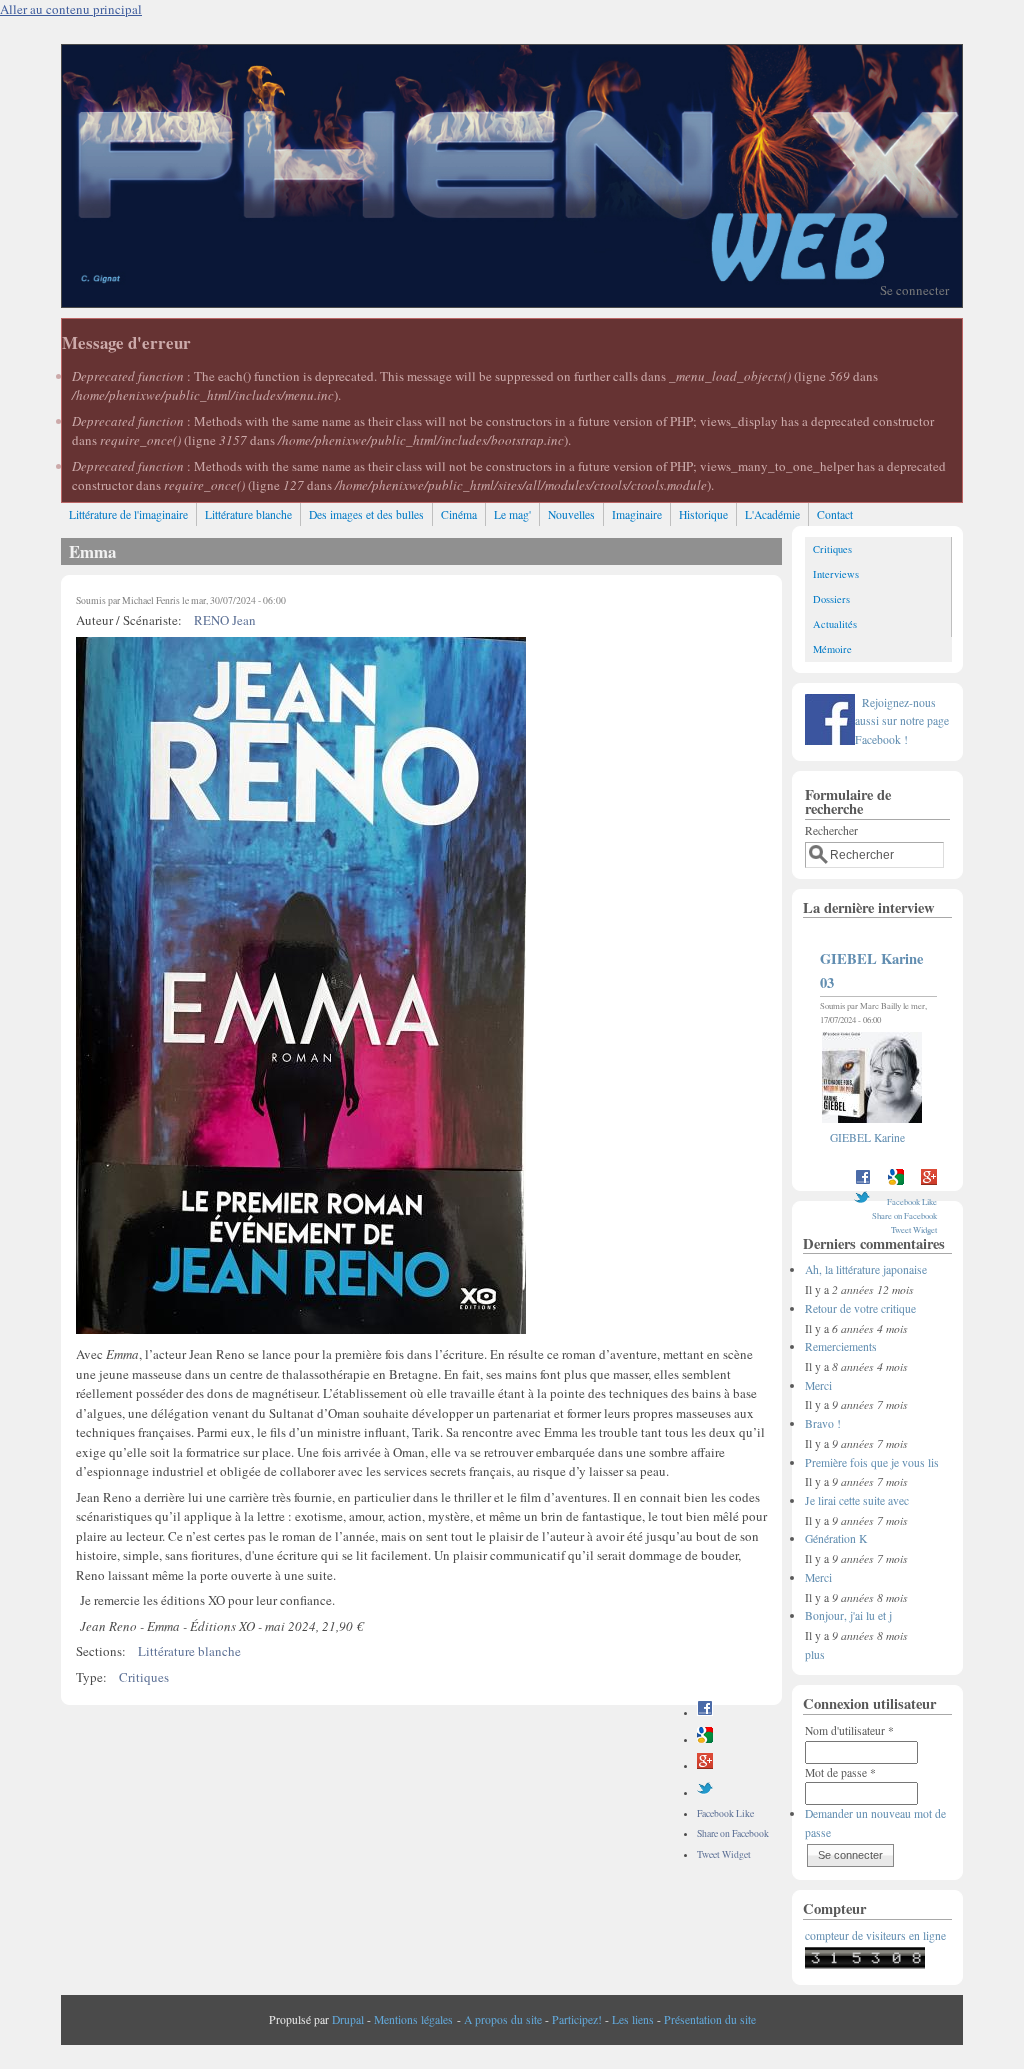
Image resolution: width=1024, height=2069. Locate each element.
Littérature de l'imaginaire (128, 514)
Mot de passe (840, 1772)
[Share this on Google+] (705, 1765)
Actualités (835, 624)
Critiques (144, 1677)
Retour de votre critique (860, 1308)
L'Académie (772, 514)
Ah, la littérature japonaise (866, 1269)
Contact (835, 514)
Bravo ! (823, 1423)
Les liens (633, 2019)
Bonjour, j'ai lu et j (848, 1615)
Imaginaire (637, 514)
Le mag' (512, 514)
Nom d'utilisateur (849, 1730)
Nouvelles (571, 514)
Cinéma (459, 514)
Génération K (836, 1538)
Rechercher (831, 830)
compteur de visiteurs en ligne (875, 1935)
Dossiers (831, 599)
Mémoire (832, 649)
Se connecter (914, 290)
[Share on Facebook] (705, 1712)
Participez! (577, 2019)
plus (815, 1654)
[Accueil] (512, 302)
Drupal (348, 2019)
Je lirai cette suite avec (857, 1500)
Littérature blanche (248, 514)
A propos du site (503, 2019)
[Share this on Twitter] (705, 1792)
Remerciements (841, 1346)
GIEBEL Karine (867, 1137)
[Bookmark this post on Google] (705, 1739)
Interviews (836, 574)
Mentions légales (413, 2019)
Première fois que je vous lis (872, 1462)
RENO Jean (225, 620)
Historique (703, 514)
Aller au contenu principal (71, 9)
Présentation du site (710, 2019)
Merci (818, 1385)
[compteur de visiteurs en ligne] (865, 1964)
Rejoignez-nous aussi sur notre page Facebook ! (902, 721)
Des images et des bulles (366, 514)
